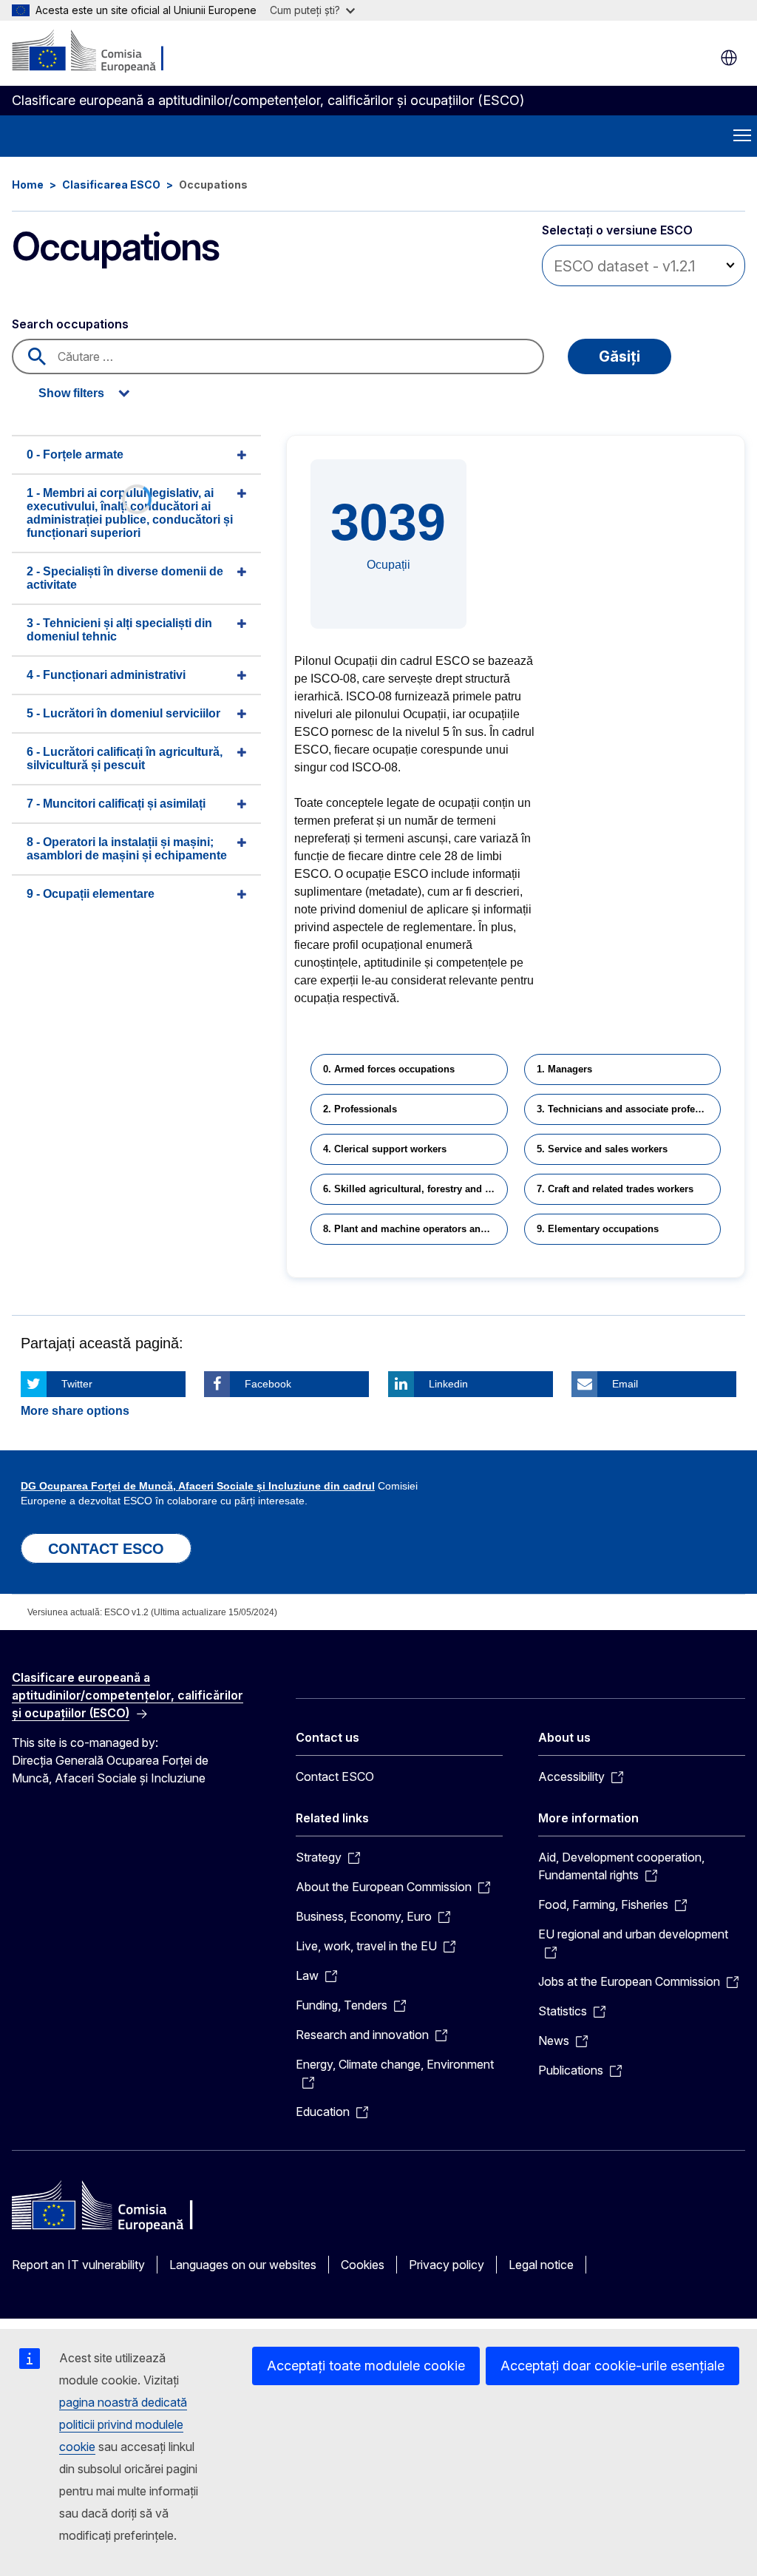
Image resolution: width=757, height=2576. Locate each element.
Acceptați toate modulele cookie (366, 2366)
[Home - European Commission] (102, 52)
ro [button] (729, 58)
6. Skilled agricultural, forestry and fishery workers (415, 1189)
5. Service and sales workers (602, 1149)
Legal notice (541, 2265)
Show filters (71, 393)
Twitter (77, 1384)
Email (625, 1384)
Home (28, 185)
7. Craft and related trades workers (615, 1189)
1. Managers (564, 1069)
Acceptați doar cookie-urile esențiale (612, 2366)
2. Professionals (360, 1109)
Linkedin (448, 1384)
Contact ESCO (335, 1777)
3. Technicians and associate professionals (629, 1109)
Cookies (363, 2265)
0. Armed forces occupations (389, 1069)
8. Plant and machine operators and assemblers (415, 1229)
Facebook (268, 1384)
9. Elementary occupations (598, 1229)
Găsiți (619, 356)
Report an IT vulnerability (78, 2265)
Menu (742, 136)
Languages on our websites (243, 2265)
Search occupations (70, 324)
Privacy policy (447, 2265)
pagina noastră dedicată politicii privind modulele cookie (123, 2424)
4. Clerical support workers (385, 1149)
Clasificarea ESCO (111, 185)
